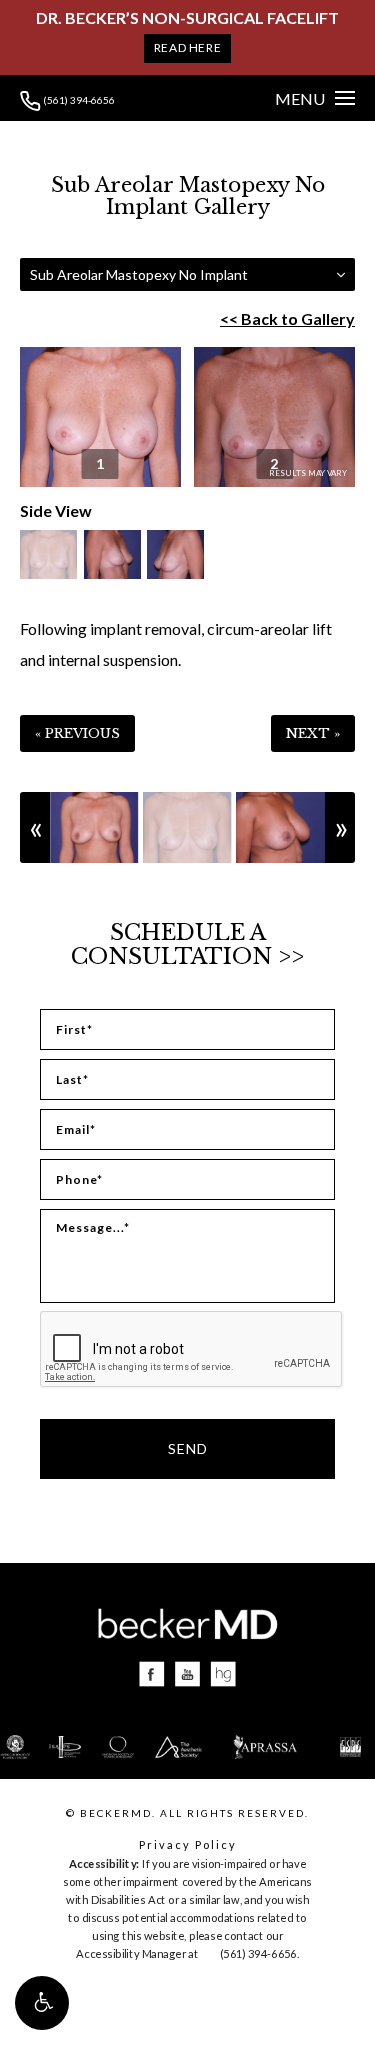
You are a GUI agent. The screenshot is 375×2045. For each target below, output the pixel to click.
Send (188, 1448)
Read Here (187, 47)
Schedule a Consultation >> (187, 944)
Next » (313, 733)
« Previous (77, 733)
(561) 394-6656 (78, 100)
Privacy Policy (188, 1844)
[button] (42, 2003)
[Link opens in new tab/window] (151, 1674)
